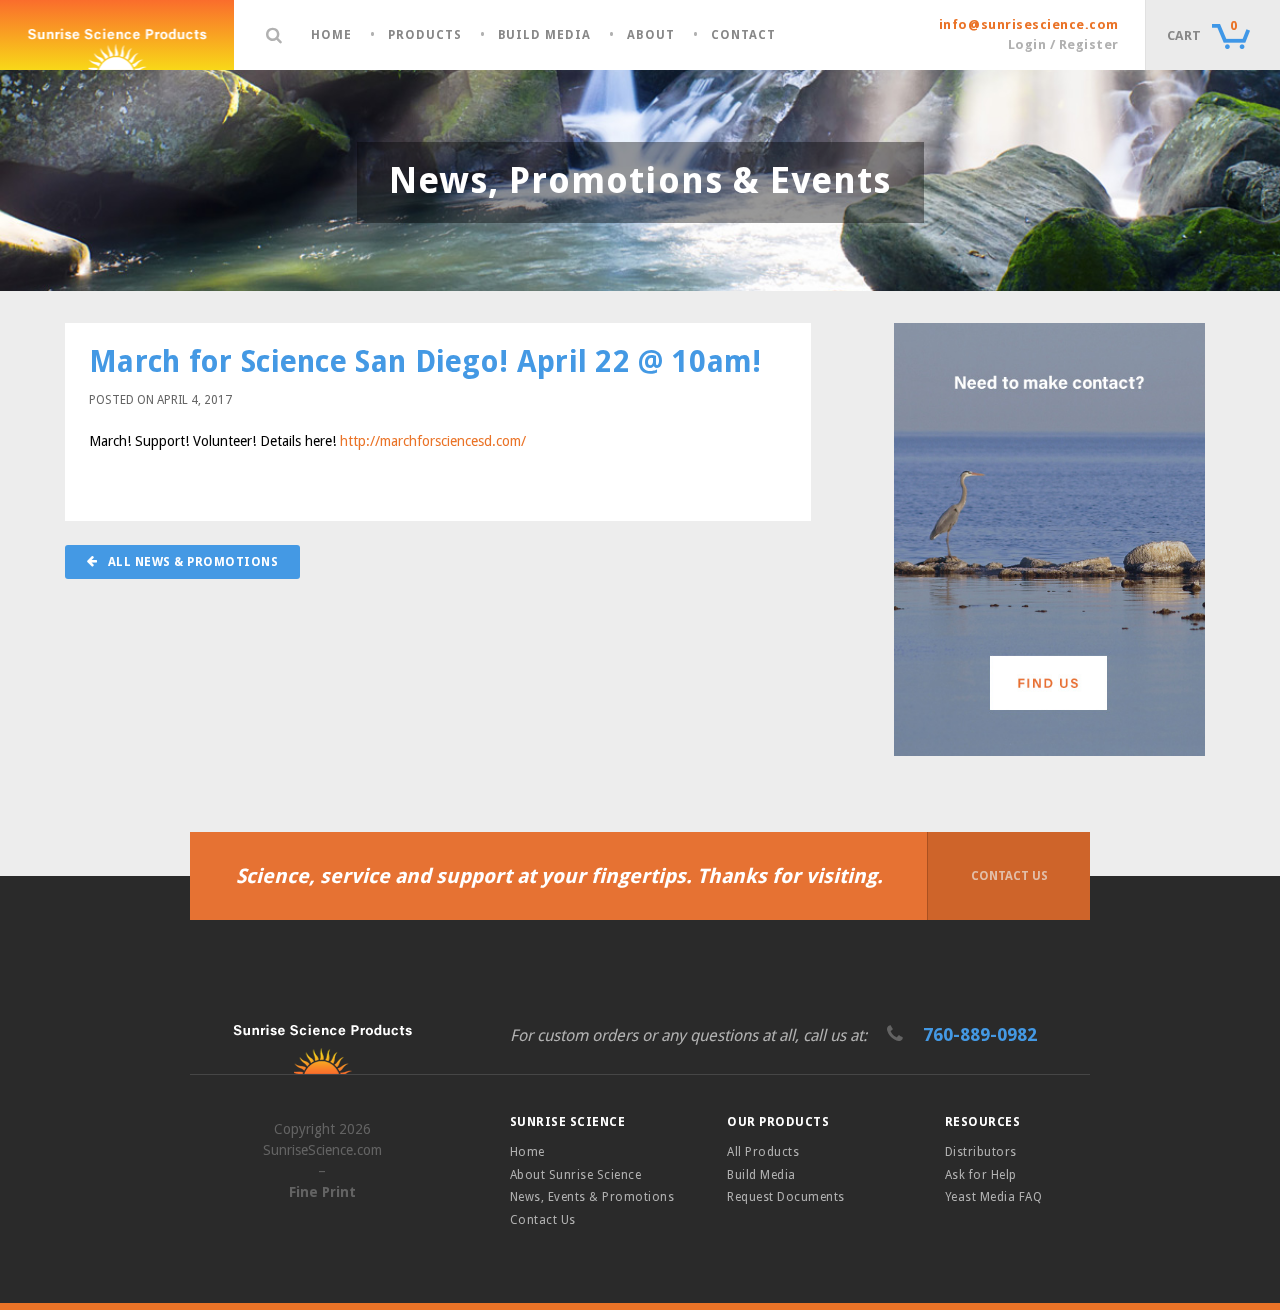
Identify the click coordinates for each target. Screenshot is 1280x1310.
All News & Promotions (191, 562)
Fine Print (322, 1192)
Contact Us (1009, 876)
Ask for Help (981, 1175)
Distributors (981, 1152)
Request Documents (785, 1197)
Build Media (545, 35)
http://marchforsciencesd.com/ (433, 441)
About (651, 35)
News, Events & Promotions (592, 1197)
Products (425, 35)
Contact (743, 35)
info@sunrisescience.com (1029, 24)
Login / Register (1063, 44)
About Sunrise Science (575, 1175)
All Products (763, 1152)
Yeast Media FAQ (993, 1197)
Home (331, 35)
